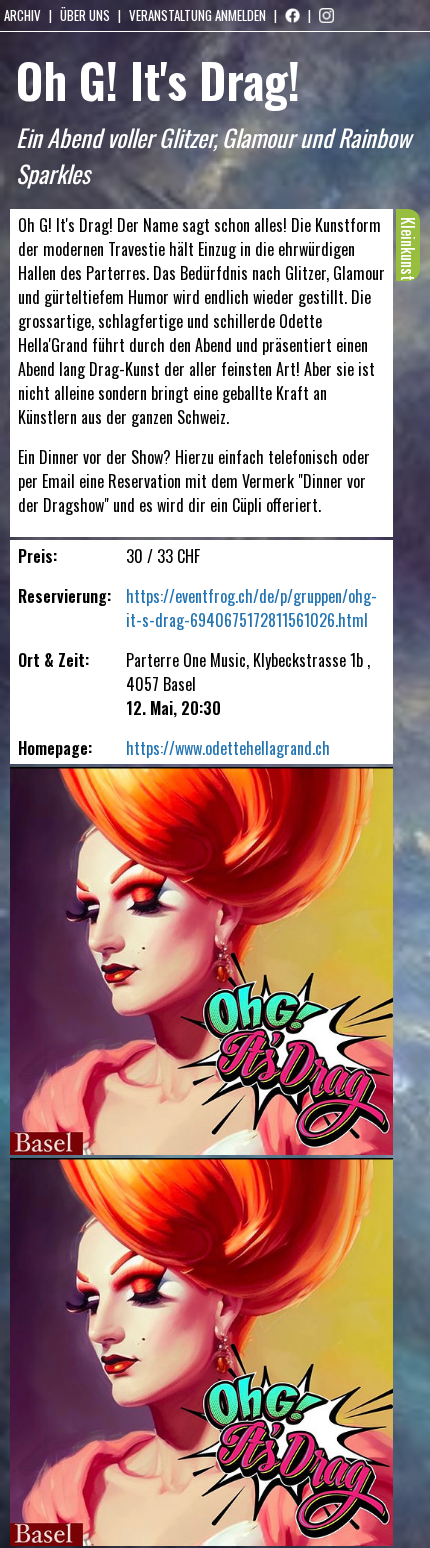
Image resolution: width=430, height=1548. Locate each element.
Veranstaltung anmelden (197, 15)
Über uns (85, 15)
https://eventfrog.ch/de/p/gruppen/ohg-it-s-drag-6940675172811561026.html (251, 608)
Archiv (22, 15)
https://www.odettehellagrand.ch (228, 748)
